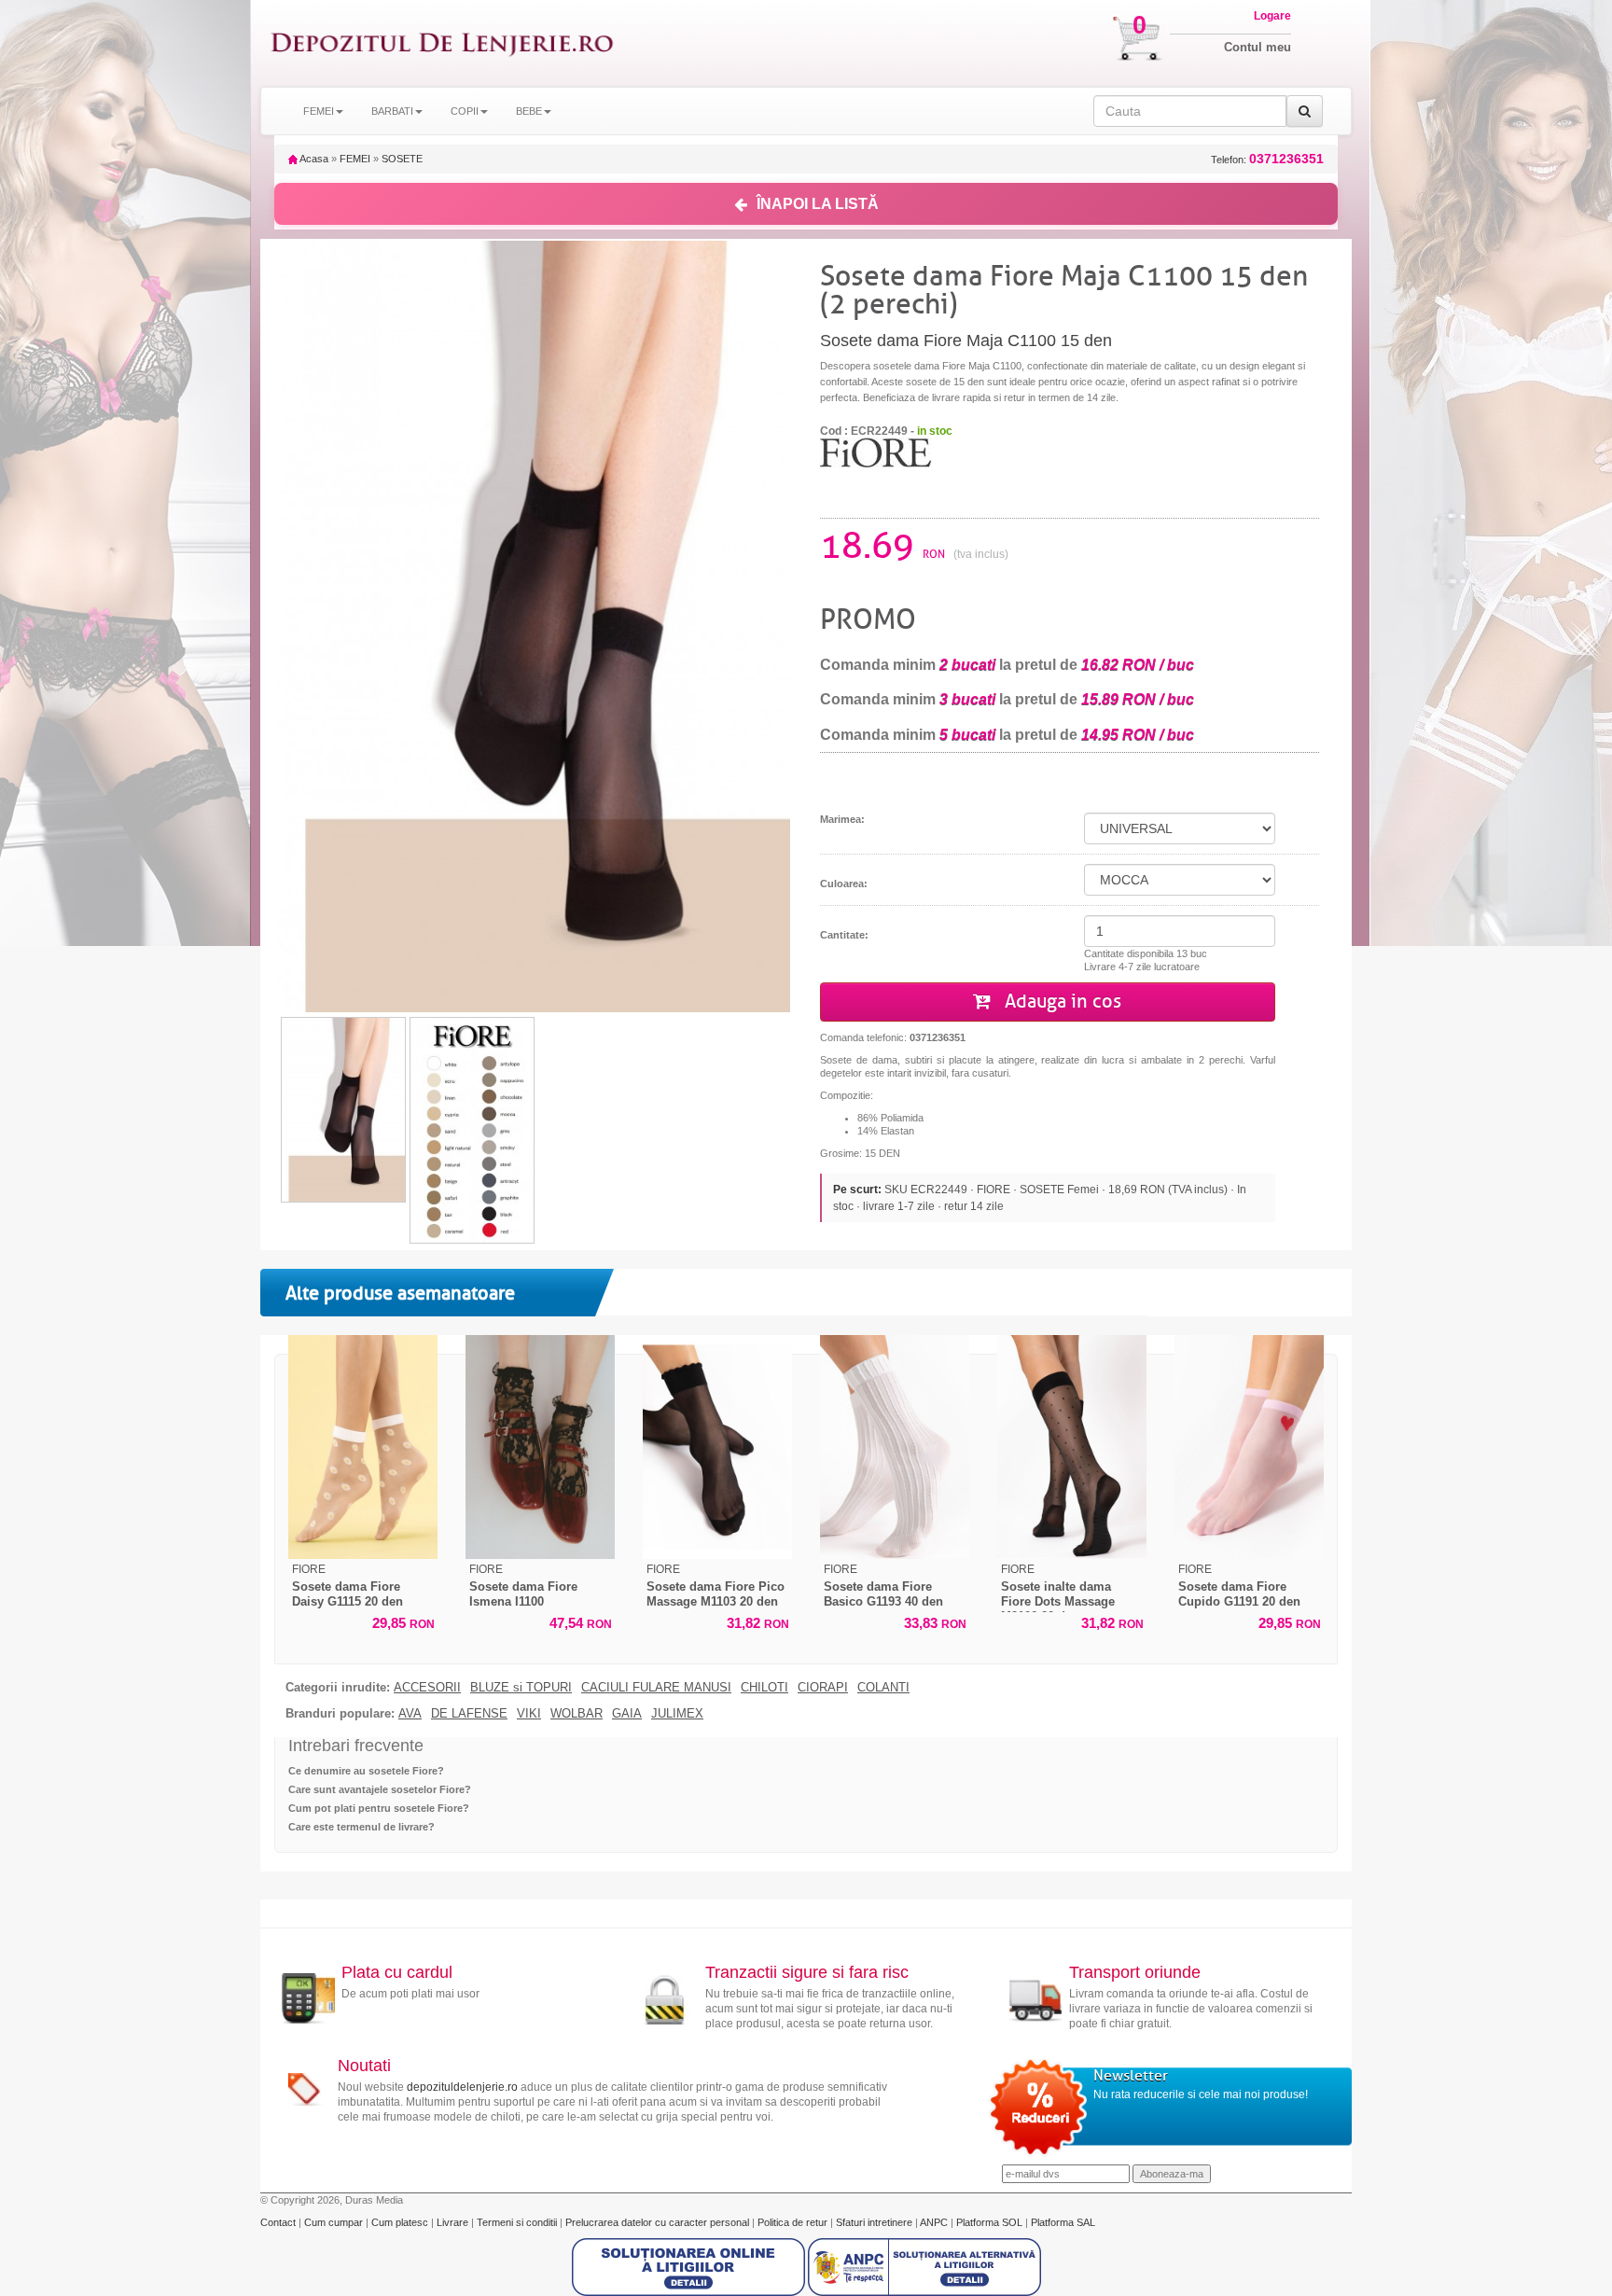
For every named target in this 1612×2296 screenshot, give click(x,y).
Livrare (454, 2222)
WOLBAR (577, 1714)
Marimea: (842, 819)
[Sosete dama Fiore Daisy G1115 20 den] (363, 1447)
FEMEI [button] (319, 111)
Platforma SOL (989, 2222)
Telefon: (1267, 159)
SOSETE (402, 159)
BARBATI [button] (392, 111)
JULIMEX (677, 1714)
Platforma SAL (1063, 2222)
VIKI (529, 1714)
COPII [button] (465, 111)
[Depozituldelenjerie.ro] (442, 43)
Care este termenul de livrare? (361, 1827)
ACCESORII (427, 1688)
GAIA (627, 1714)
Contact (279, 2222)
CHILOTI (764, 1688)
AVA (410, 1714)
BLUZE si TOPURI (521, 1688)
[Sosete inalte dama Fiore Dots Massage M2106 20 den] (1072, 1447)
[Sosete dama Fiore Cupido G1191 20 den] (1249, 1447)
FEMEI (355, 159)
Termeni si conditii (518, 2222)
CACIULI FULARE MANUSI (656, 1688)
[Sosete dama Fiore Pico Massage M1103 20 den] (717, 1447)
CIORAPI (823, 1688)
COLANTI (883, 1688)
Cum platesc (401, 2222)
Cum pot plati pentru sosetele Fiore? (379, 1808)
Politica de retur (794, 2222)
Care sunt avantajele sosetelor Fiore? (380, 1789)
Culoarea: (844, 884)
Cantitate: (844, 935)
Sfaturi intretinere (875, 2222)
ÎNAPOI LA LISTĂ (818, 204)
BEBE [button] (529, 111)
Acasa (313, 159)
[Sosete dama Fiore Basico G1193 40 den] (895, 1447)
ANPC (934, 2222)
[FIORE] (876, 452)
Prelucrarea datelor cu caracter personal (659, 2222)
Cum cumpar (335, 2222)
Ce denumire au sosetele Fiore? (366, 1771)
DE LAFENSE (469, 1714)
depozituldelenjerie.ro (462, 2087)
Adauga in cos (1061, 1002)
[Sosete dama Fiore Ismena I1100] (540, 1447)
